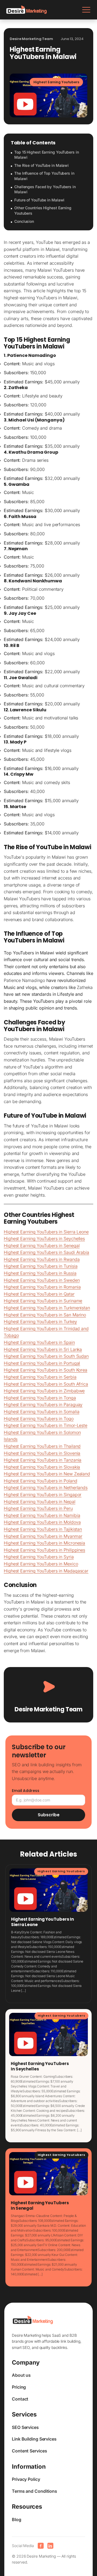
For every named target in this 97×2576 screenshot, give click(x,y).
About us (21, 2375)
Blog (17, 2519)
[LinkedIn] (50, 2546)
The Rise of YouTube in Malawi (41, 165)
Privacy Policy (26, 2479)
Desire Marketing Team (48, 1709)
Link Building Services (34, 2439)
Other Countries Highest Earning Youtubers (43, 210)
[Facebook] (41, 2546)
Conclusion (24, 221)
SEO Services (25, 2427)
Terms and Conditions (34, 2491)
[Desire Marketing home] (27, 10)
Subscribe (49, 1815)
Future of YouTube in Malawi (39, 200)
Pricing (19, 2387)
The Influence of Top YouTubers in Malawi (44, 176)
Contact (20, 2399)
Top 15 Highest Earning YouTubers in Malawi (47, 155)
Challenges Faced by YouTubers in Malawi (45, 189)
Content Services (29, 2451)
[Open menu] (86, 10)
